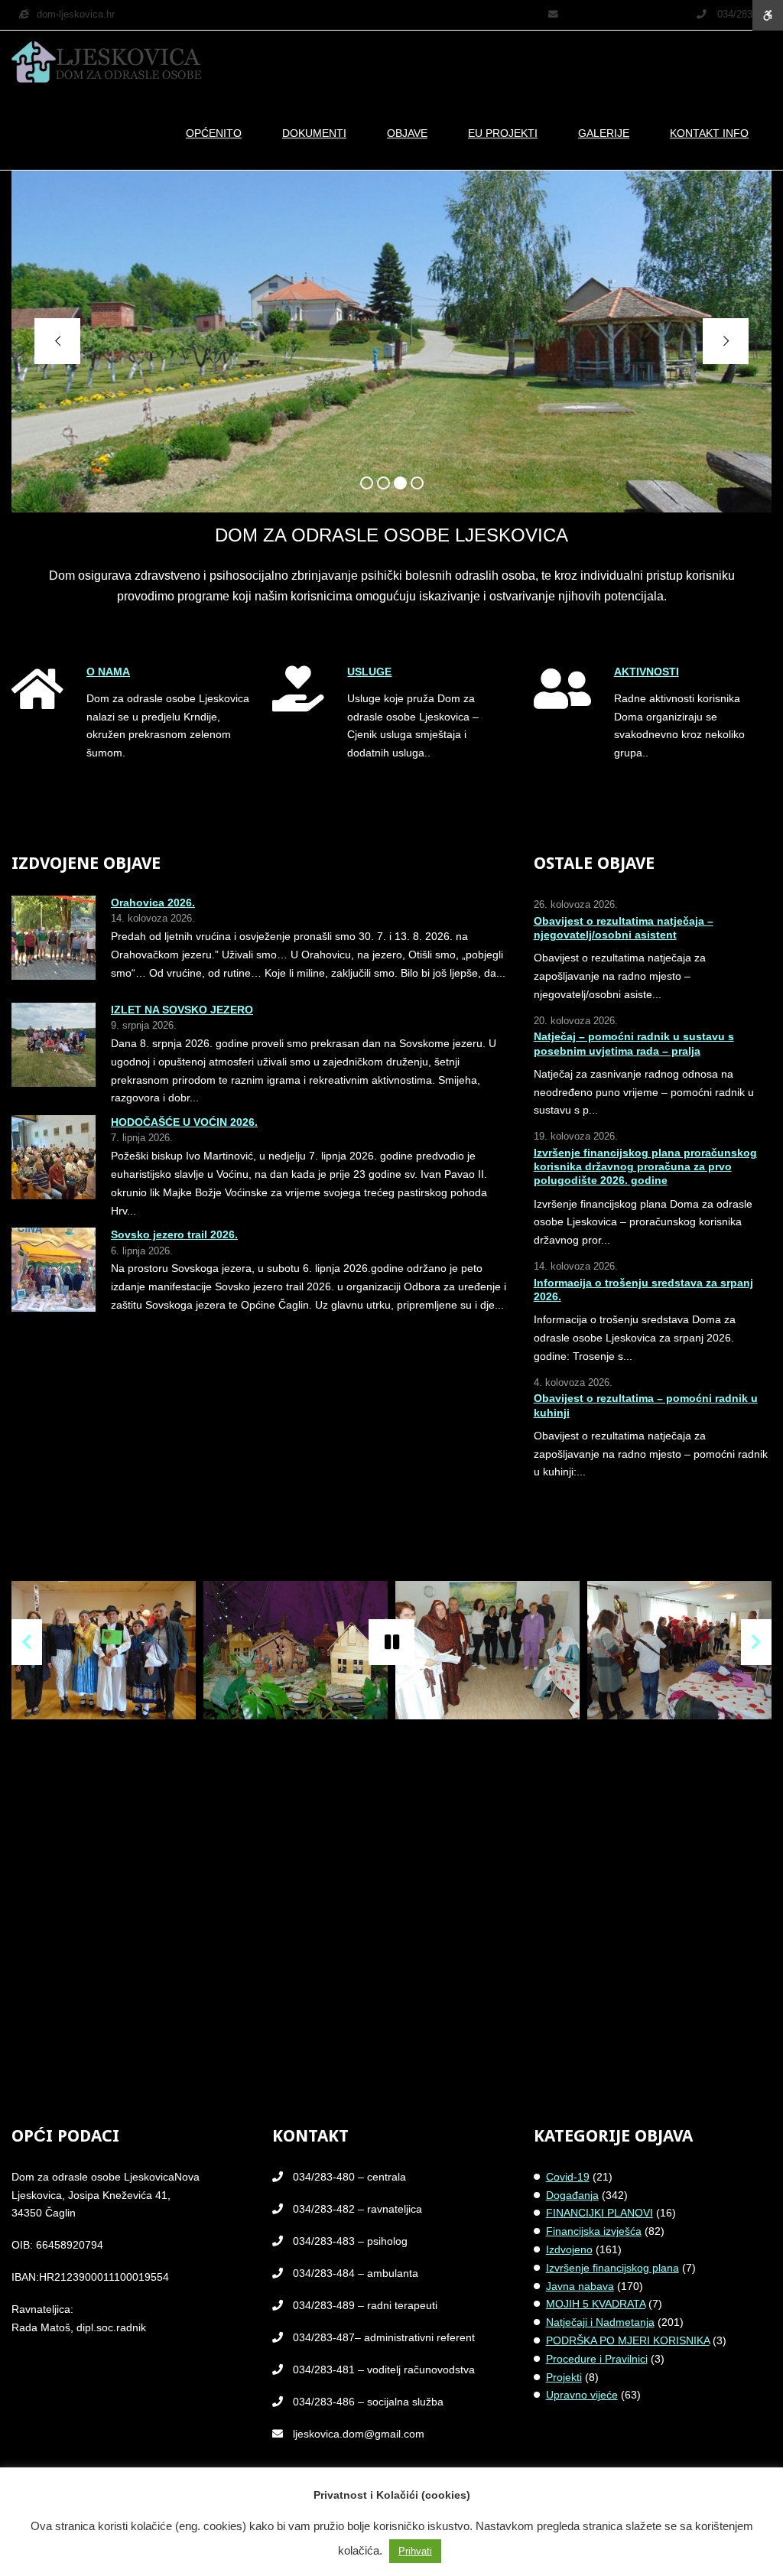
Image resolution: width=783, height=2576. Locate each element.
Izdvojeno (569, 2249)
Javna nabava (580, 2286)
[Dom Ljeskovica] (107, 63)
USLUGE (369, 672)
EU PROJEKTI (503, 133)
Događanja (572, 2195)
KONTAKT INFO (709, 133)
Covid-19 (568, 2177)
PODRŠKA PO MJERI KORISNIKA (628, 2340)
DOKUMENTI (314, 133)
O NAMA (108, 672)
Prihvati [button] (415, 2551)
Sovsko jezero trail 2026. (174, 1234)
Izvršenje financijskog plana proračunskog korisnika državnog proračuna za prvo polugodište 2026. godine (645, 1166)
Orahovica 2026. (153, 903)
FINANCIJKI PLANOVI (599, 2213)
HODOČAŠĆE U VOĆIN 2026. (184, 1122)
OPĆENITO (214, 133)
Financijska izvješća (594, 2231)
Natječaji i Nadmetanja (600, 2322)
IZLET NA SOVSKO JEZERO (182, 1010)
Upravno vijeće (582, 2395)
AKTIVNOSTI (647, 672)
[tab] (367, 483)
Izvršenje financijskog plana (612, 2268)
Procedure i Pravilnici (597, 2359)
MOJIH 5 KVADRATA (596, 2304)
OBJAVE (407, 133)
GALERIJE (604, 133)
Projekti (564, 2377)
